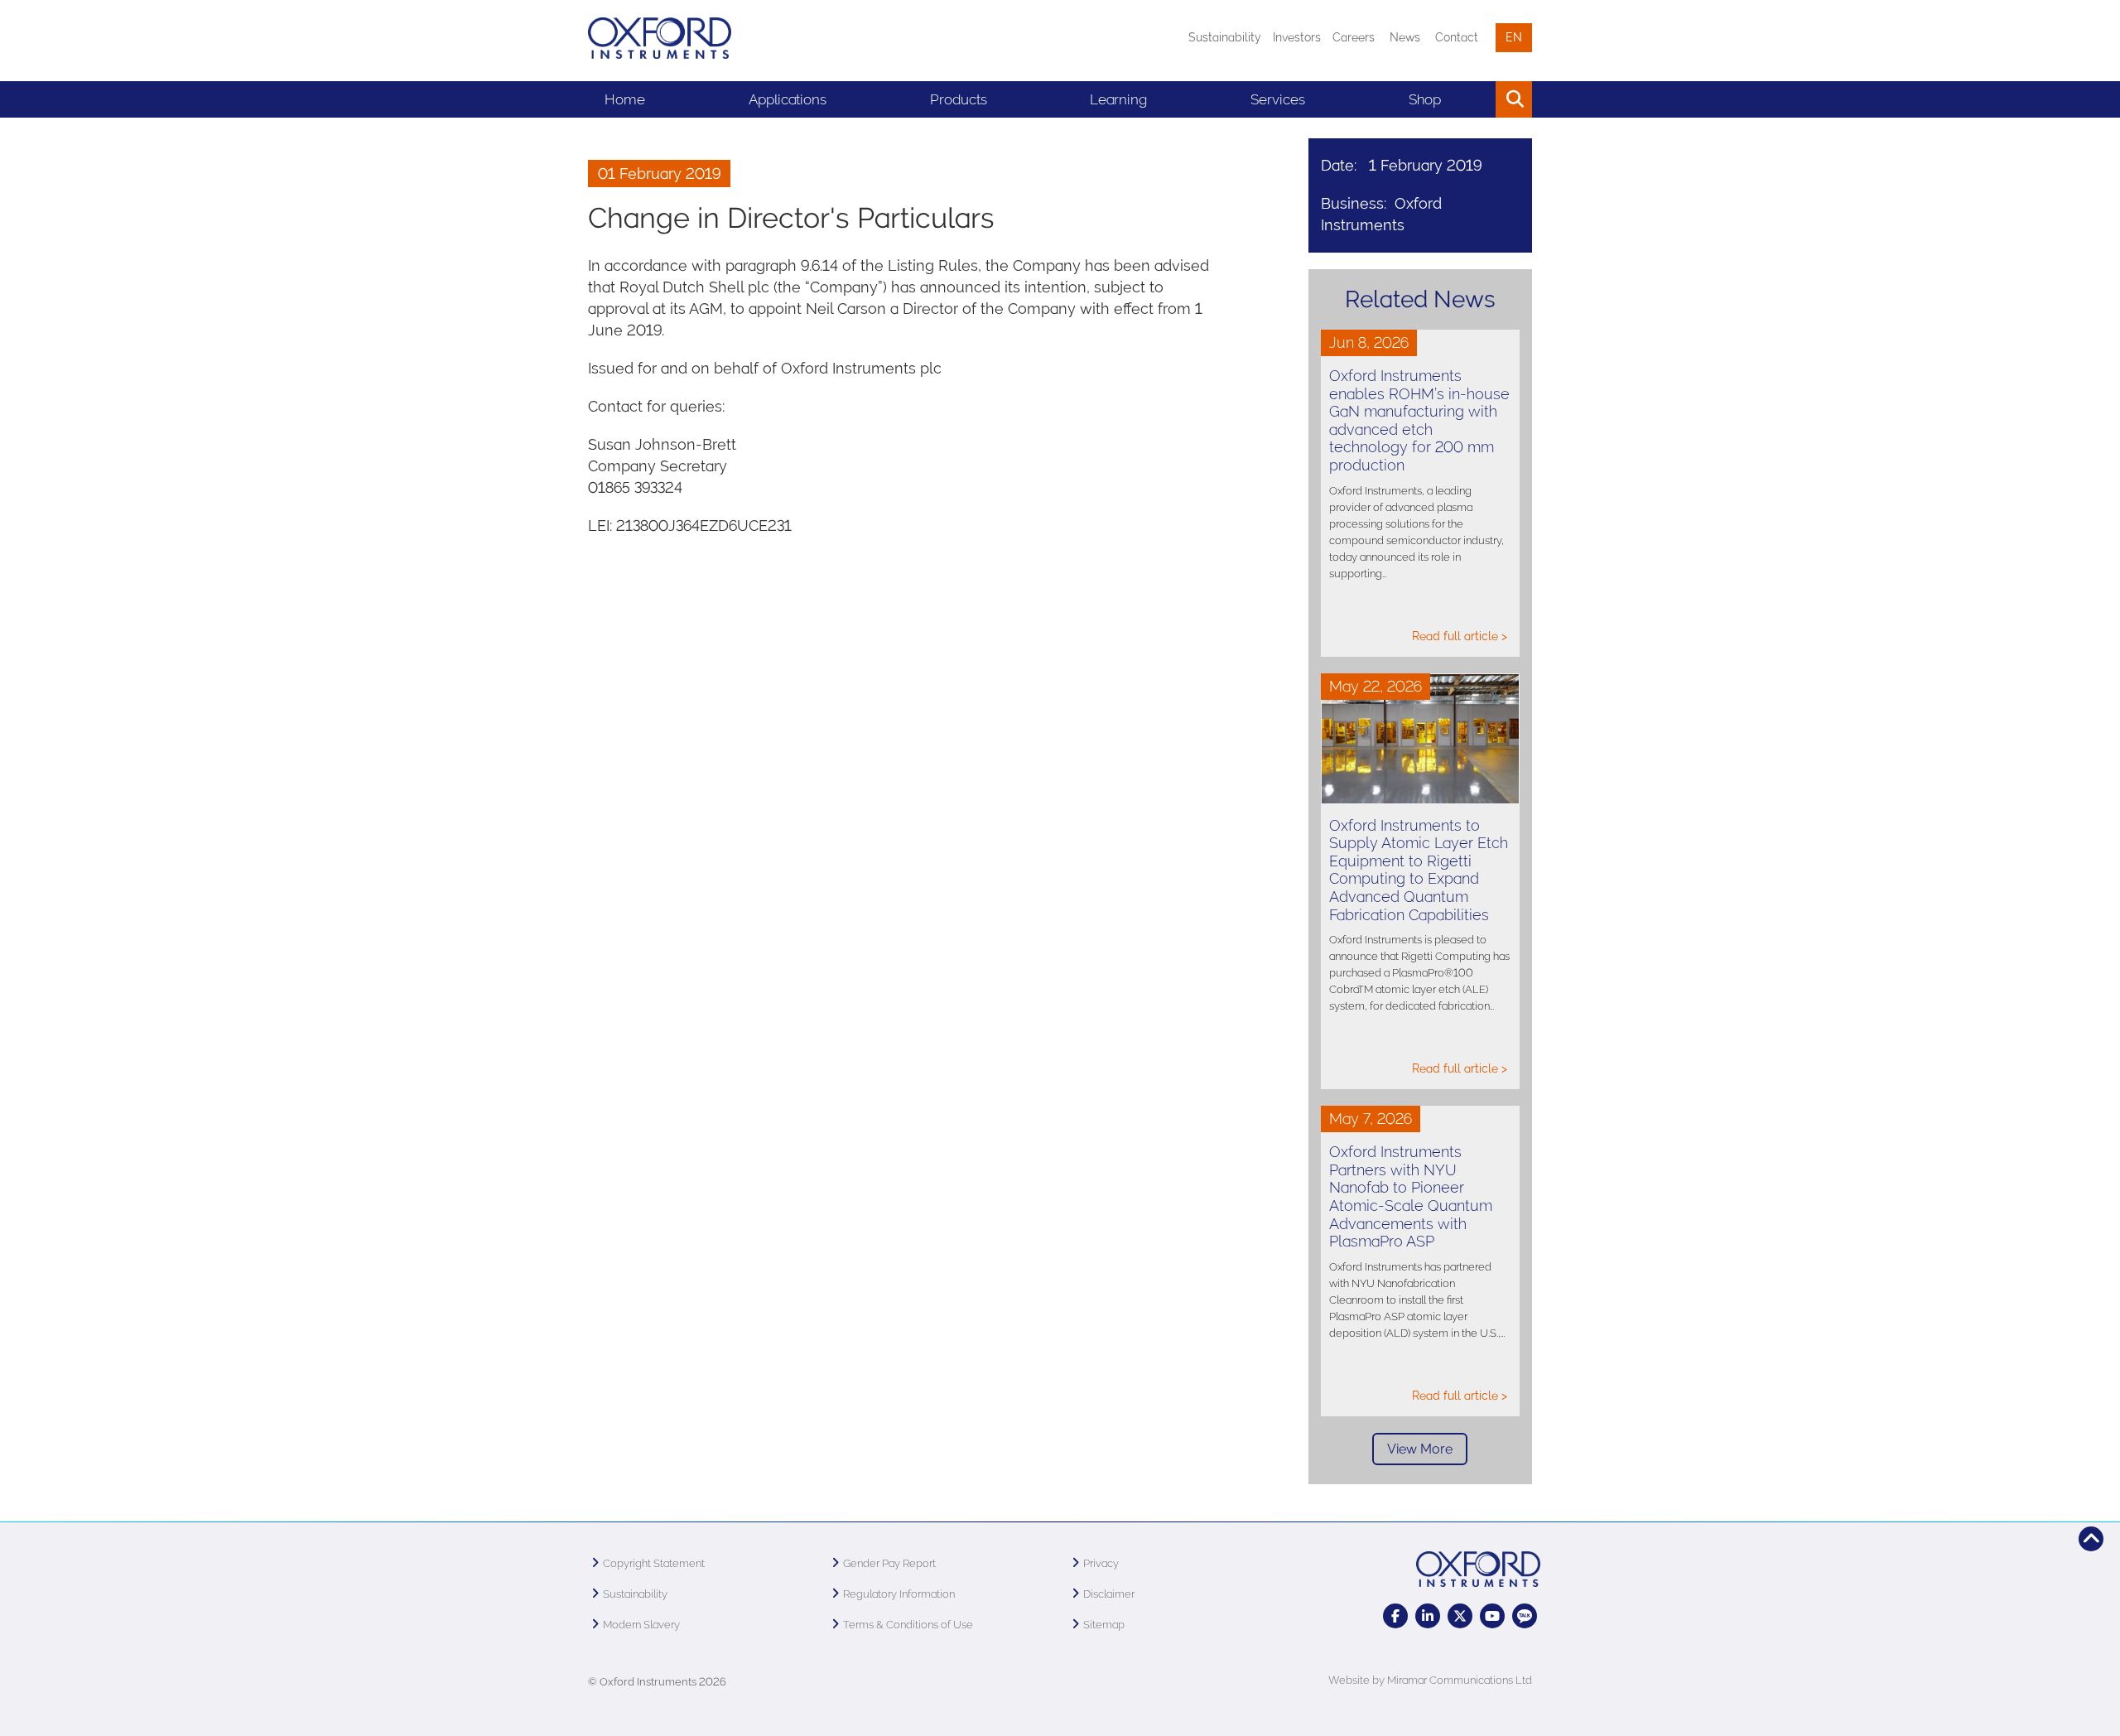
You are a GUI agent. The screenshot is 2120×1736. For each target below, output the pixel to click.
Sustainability (1225, 37)
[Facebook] (1395, 1616)
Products (959, 99)
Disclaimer (1109, 1594)
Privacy (1101, 1563)
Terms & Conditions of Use (908, 1625)
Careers (1354, 37)
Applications (788, 99)
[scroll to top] (2091, 1539)
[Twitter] (1460, 1616)
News (1405, 37)
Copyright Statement (654, 1563)
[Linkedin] (1428, 1616)
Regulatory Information (899, 1594)
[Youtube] (1492, 1616)
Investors (1297, 37)
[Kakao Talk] (1525, 1616)
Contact (1457, 37)
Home (625, 99)
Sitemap (1104, 1625)
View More (1420, 1449)
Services (1278, 99)
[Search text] (1476, 99)
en (1514, 37)
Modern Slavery (641, 1625)
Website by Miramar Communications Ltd (1430, 1680)
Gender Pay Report (889, 1563)
